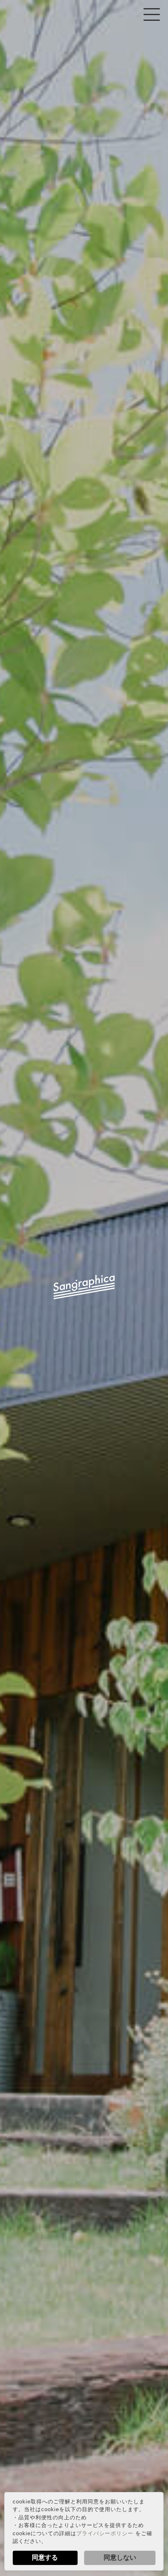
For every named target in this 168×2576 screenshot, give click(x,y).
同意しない (120, 2557)
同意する (45, 2557)
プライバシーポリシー (105, 2533)
